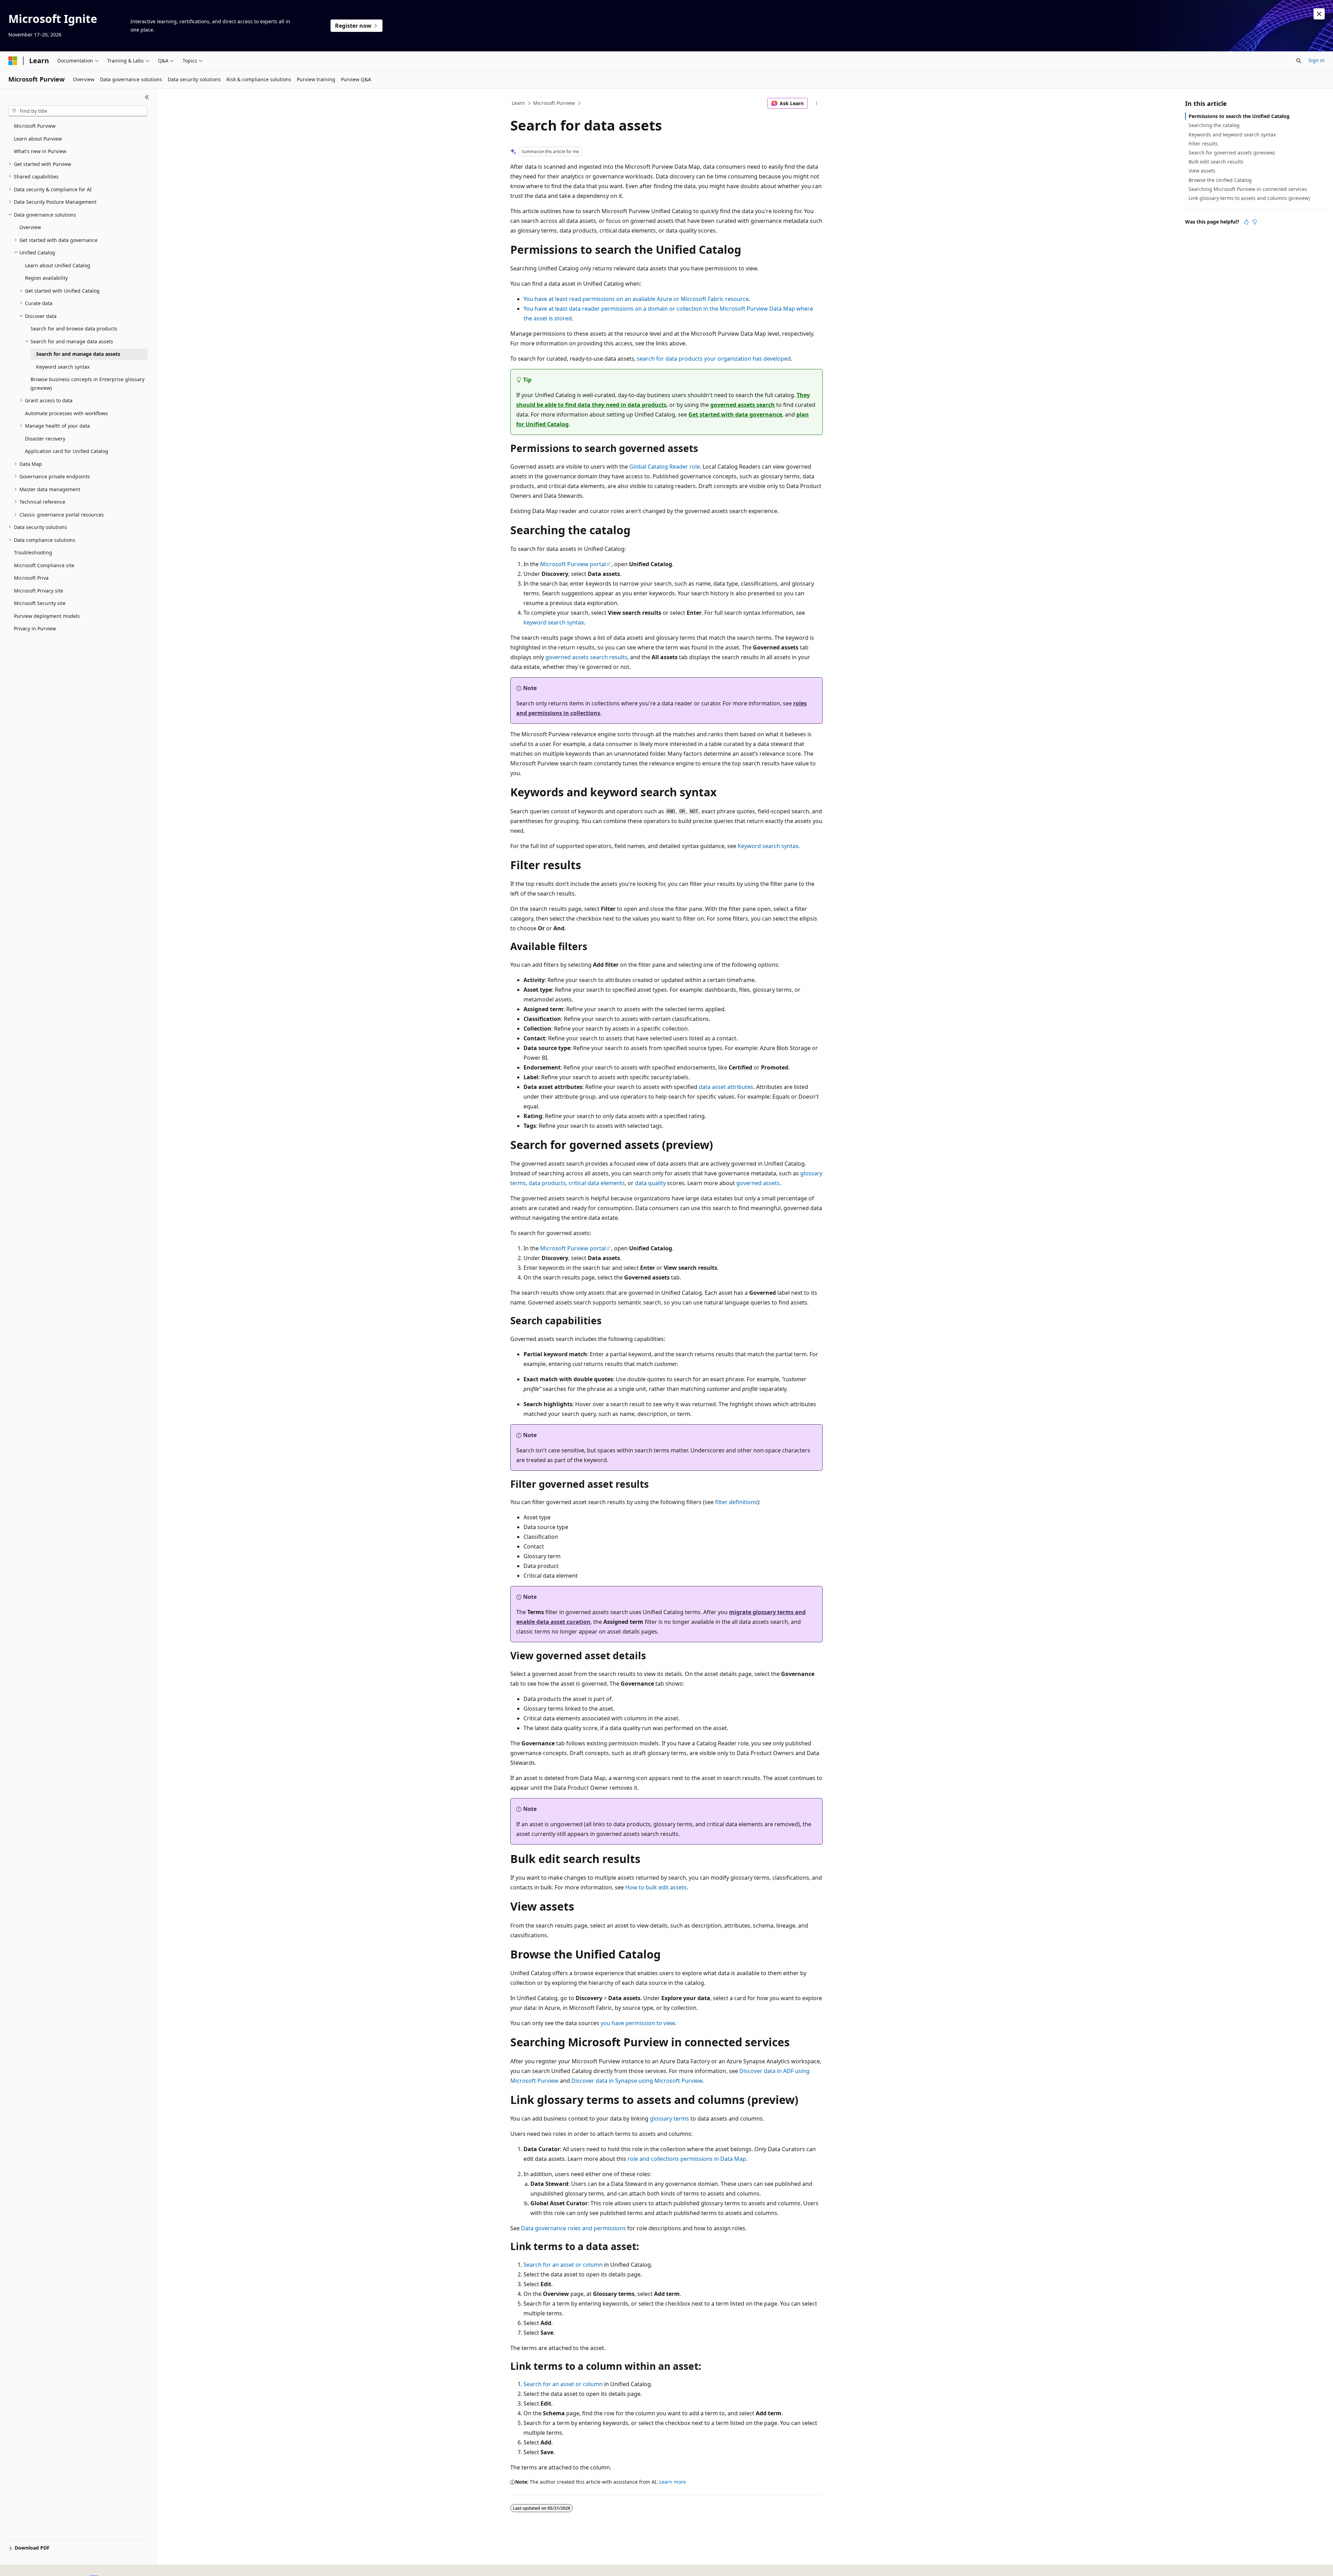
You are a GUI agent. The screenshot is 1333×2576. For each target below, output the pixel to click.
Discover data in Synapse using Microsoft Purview (637, 2081)
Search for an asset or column (563, 2265)
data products (547, 1183)
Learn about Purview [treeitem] (38, 139)
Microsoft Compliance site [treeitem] (44, 565)
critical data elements (597, 1183)
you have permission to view (638, 2023)
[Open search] (1299, 61)
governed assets (758, 1183)
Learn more (673, 2482)
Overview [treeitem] (30, 227)
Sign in (1317, 60)
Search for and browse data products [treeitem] (74, 329)
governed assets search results (586, 657)
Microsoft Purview (554, 103)
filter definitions (736, 1502)
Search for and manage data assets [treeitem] (78, 354)
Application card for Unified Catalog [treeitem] (67, 451)
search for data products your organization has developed (714, 359)
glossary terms (669, 2118)
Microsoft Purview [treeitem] (35, 126)
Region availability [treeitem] (46, 278)
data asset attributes (726, 1087)
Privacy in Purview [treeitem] (35, 628)
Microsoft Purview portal (573, 564)
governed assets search (743, 405)
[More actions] (817, 103)
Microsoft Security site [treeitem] (40, 603)
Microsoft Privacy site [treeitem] (39, 591)
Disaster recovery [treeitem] (45, 439)
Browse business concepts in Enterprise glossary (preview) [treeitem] (87, 384)
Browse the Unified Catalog (1220, 180)
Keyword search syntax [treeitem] (63, 367)
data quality (650, 1183)
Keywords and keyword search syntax (1232, 135)
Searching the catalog (1214, 125)
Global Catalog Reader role (665, 467)
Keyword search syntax (768, 846)
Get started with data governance (735, 414)
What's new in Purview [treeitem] (40, 151)
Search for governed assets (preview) (1232, 153)
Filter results (1203, 144)
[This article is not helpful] (1255, 222)
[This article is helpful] (1246, 222)
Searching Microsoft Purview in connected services (1248, 189)
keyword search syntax (554, 622)
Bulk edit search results (1216, 162)
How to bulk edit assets (656, 1887)
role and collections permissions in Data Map (687, 2159)
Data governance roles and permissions (573, 2228)
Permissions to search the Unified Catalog (1239, 116)
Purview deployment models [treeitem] (47, 616)
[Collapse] (147, 97)
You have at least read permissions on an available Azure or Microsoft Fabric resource (636, 299)
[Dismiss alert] (1319, 14)
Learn (518, 103)
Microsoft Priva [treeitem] (31, 578)
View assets (1202, 171)
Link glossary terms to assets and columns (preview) (1249, 198)
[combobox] (78, 111)
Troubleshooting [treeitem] (33, 552)
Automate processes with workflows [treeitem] (66, 413)
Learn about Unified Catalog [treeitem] (58, 265)
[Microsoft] (13, 61)
